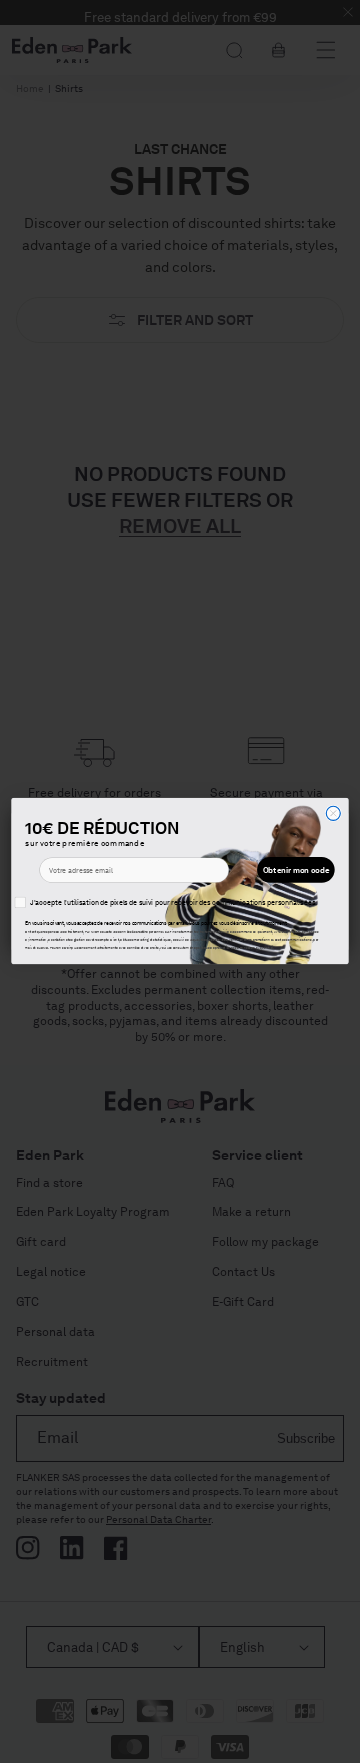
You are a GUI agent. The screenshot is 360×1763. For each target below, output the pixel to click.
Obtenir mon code (296, 870)
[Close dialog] (333, 814)
